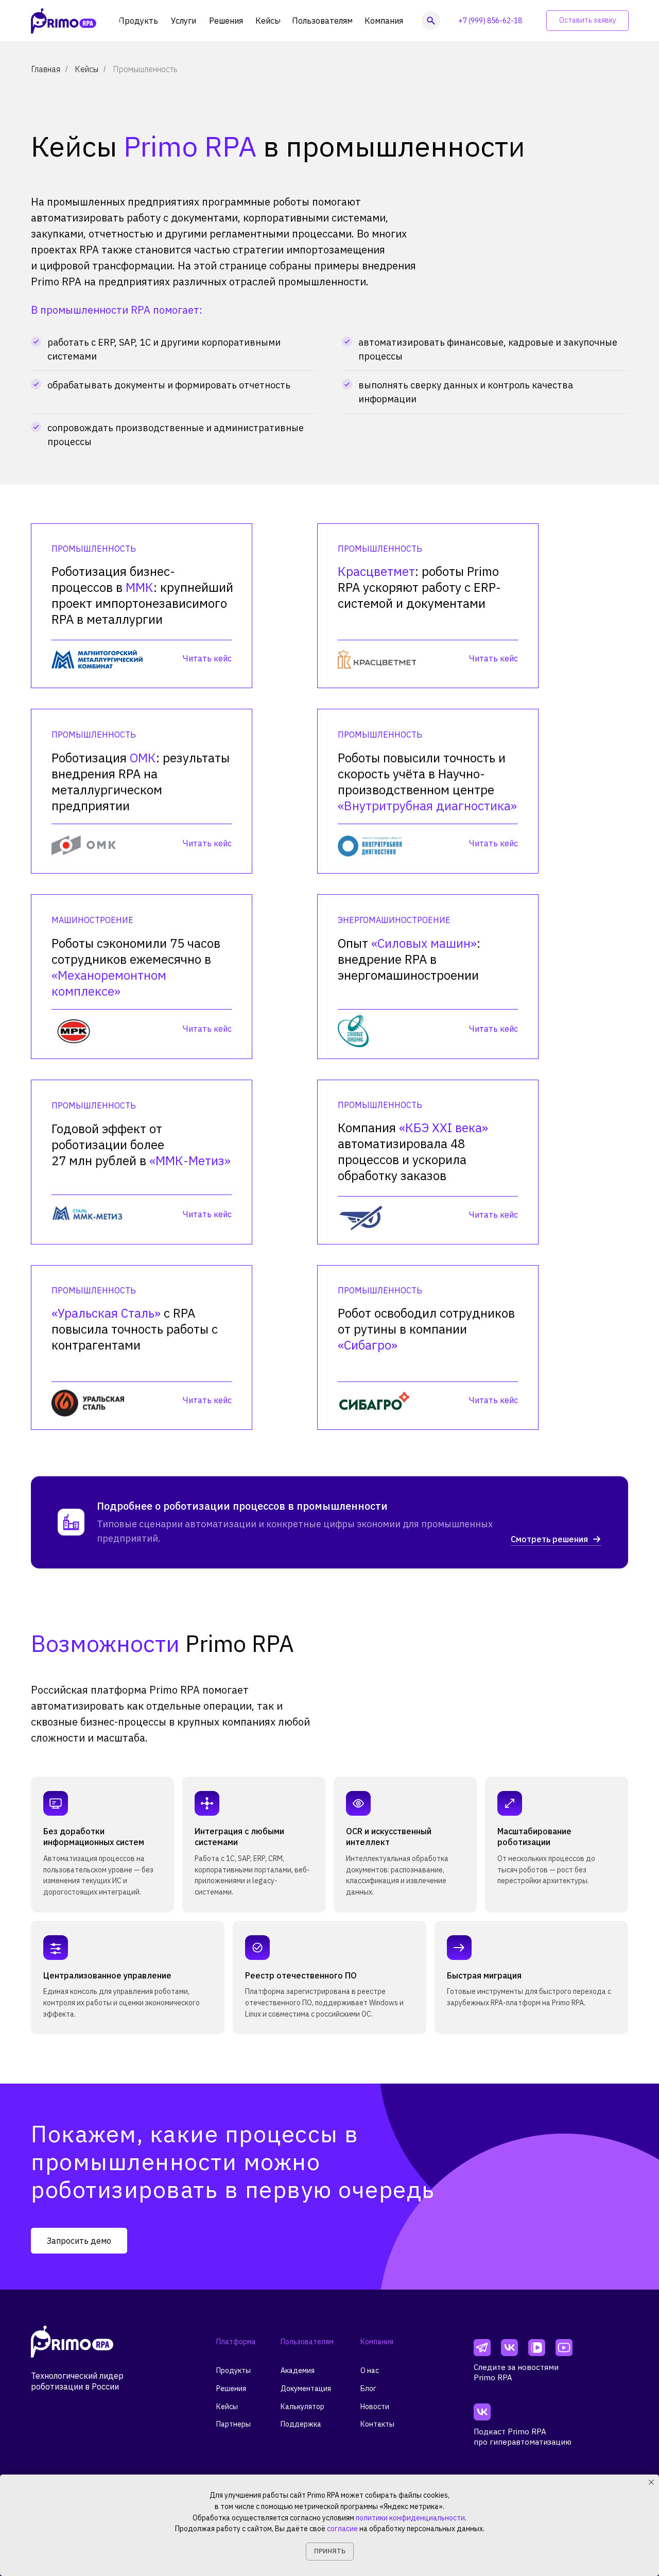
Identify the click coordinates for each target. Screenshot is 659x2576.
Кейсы (86, 69)
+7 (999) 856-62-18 (490, 21)
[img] (482, 2348)
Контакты (377, 2424)
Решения (231, 2389)
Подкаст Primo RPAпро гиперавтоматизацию (523, 2437)
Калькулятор (302, 2407)
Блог (368, 2389)
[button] (587, 21)
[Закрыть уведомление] (651, 2482)
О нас (370, 2370)
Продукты (233, 2370)
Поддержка (301, 2424)
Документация (306, 2389)
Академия (298, 2370)
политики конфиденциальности (410, 2518)
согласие (342, 2529)
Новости (375, 2407)
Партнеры (233, 2424)
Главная (46, 69)
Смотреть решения (549, 1539)
